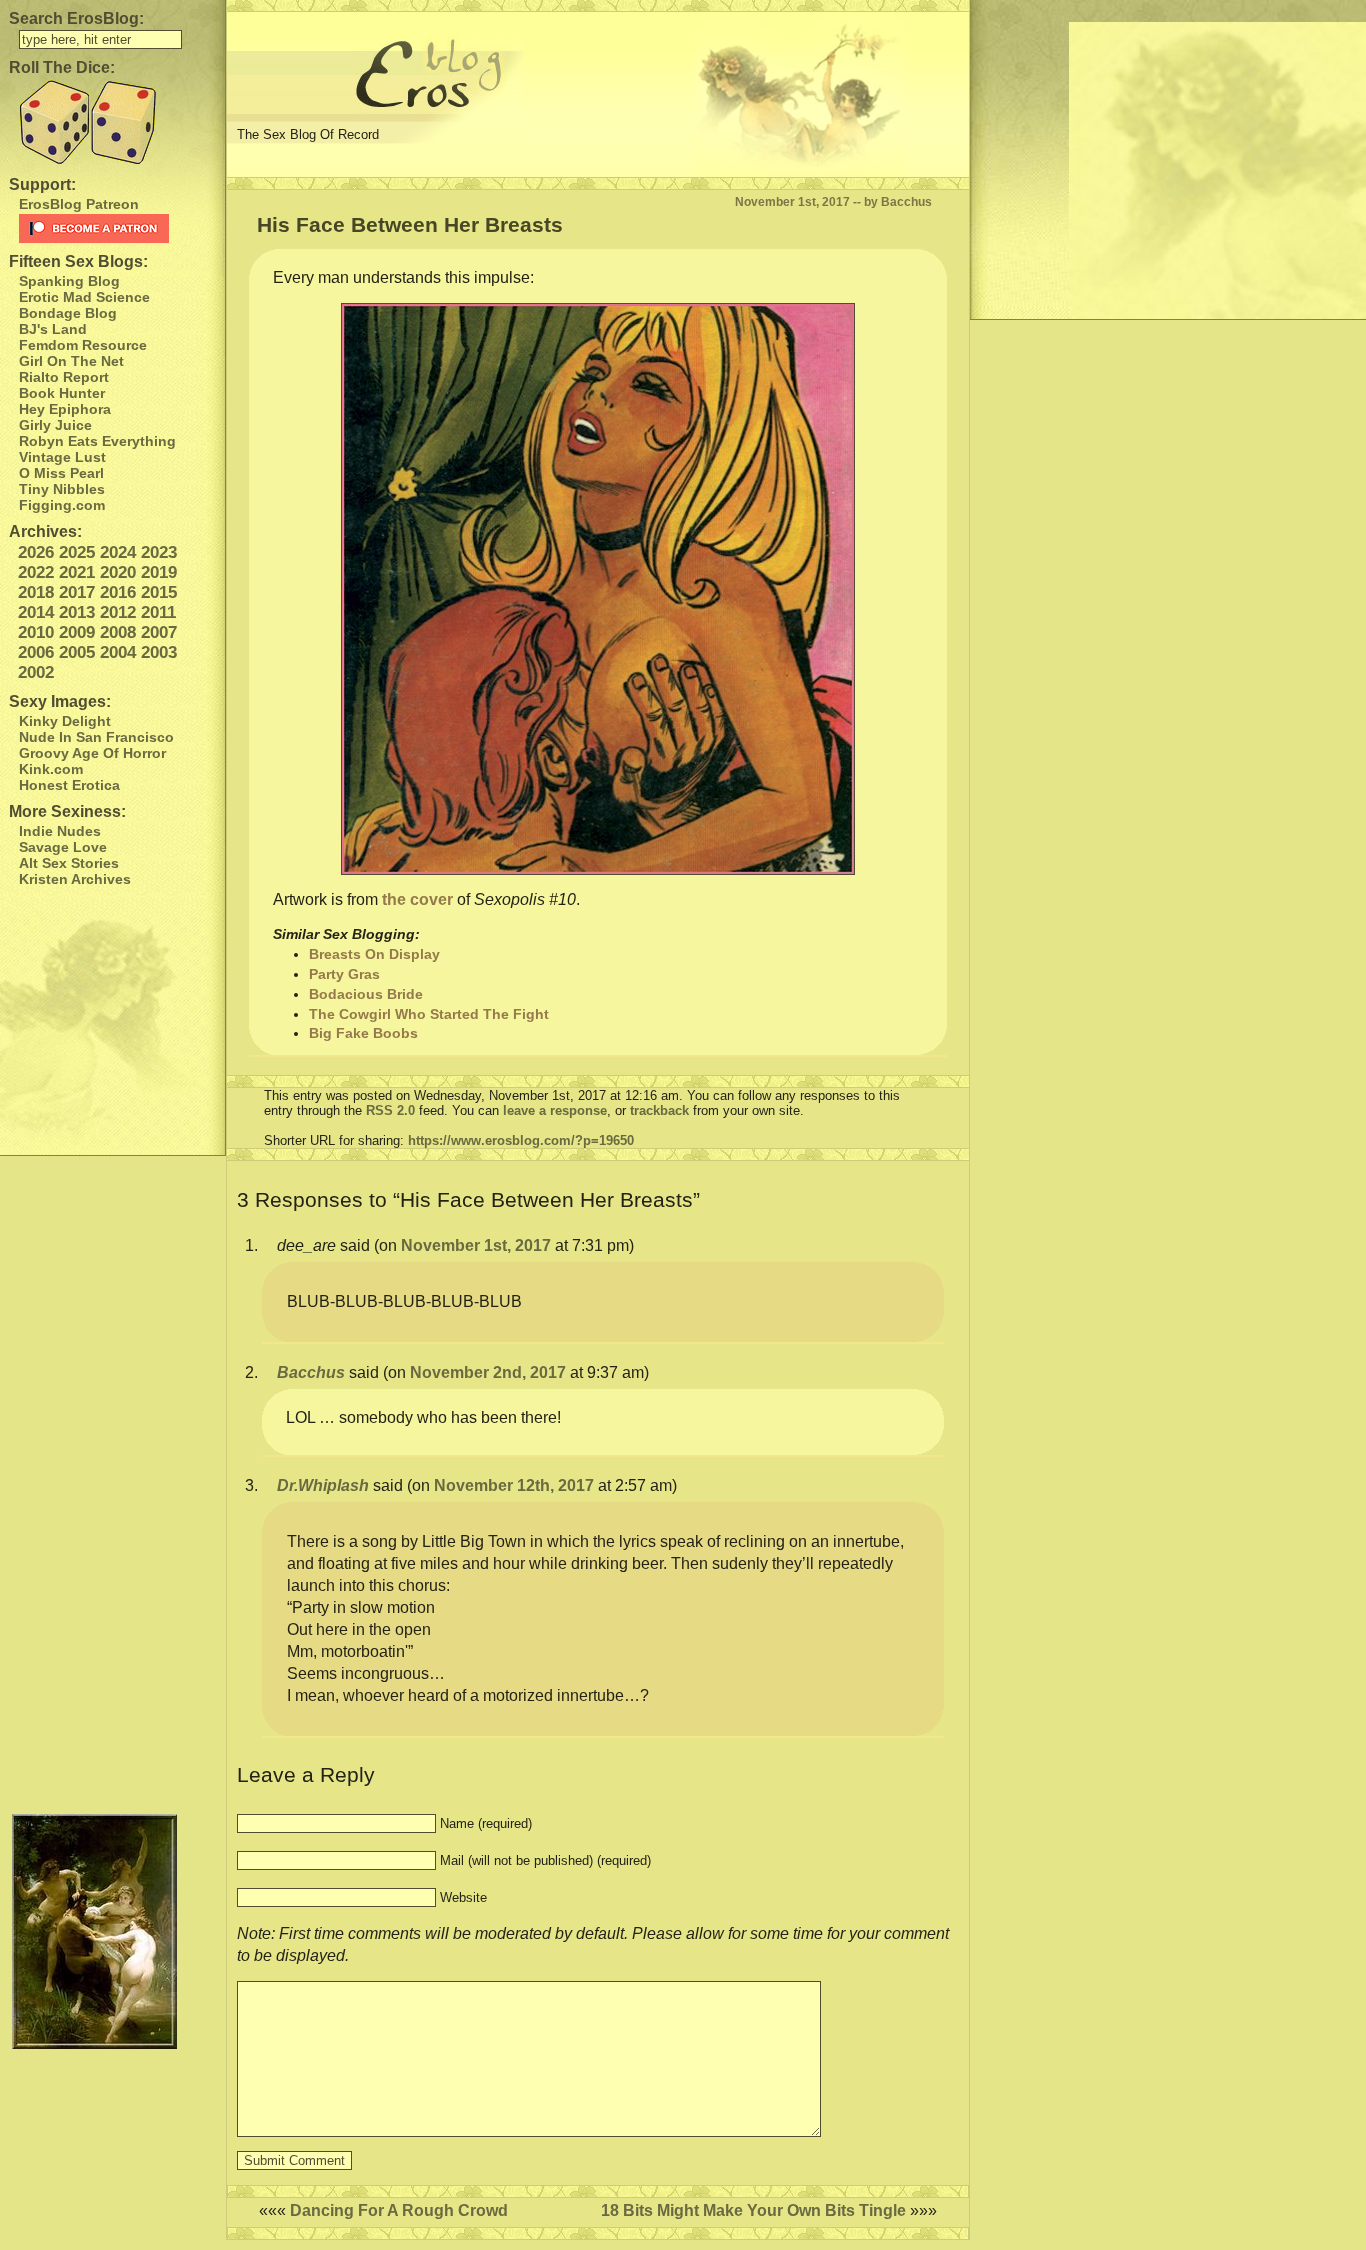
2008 (118, 632)
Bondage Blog (68, 313)
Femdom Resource (83, 345)
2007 (159, 632)
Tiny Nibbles (62, 489)
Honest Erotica (69, 785)
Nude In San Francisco (96, 737)
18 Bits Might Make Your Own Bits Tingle (753, 2210)
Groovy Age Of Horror (92, 753)
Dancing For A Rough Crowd (399, 2210)
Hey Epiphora (65, 409)
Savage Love (63, 847)
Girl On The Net (71, 361)
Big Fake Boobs (363, 1033)
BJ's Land (53, 329)
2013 (77, 612)
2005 (77, 652)
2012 (118, 612)
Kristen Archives (75, 879)
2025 (77, 552)
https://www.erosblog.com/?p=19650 (521, 1140)
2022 (36, 572)
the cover (417, 899)
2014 (36, 612)
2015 (159, 592)
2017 (77, 592)
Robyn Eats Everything (97, 441)
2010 (36, 632)
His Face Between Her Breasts (410, 224)
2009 (77, 632)
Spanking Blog (69, 281)
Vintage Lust (62, 457)
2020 (118, 572)
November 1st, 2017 (476, 1245)
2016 (118, 592)
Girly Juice (55, 425)
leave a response (555, 1110)
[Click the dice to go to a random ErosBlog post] (112, 122)
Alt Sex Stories (69, 863)
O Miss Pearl (61, 473)
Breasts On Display (374, 954)
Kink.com (51, 769)
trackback (659, 1110)
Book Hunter (62, 393)
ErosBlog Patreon (79, 204)
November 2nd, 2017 (488, 1372)
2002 (36, 672)
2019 (159, 572)
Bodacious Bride (366, 994)
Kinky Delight (65, 721)
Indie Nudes (60, 831)
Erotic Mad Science (84, 297)
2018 (36, 592)
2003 (159, 652)
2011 (158, 612)
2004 (118, 652)
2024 (118, 552)
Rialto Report (64, 377)
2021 (77, 572)
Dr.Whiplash (323, 1485)
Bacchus (311, 1372)
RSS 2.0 (390, 1110)
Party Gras (344, 974)
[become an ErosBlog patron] (117, 228)
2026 (36, 552)
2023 (159, 552)
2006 (36, 652)
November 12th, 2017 (514, 1485)
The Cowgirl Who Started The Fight (429, 1014)
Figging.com (62, 505)
